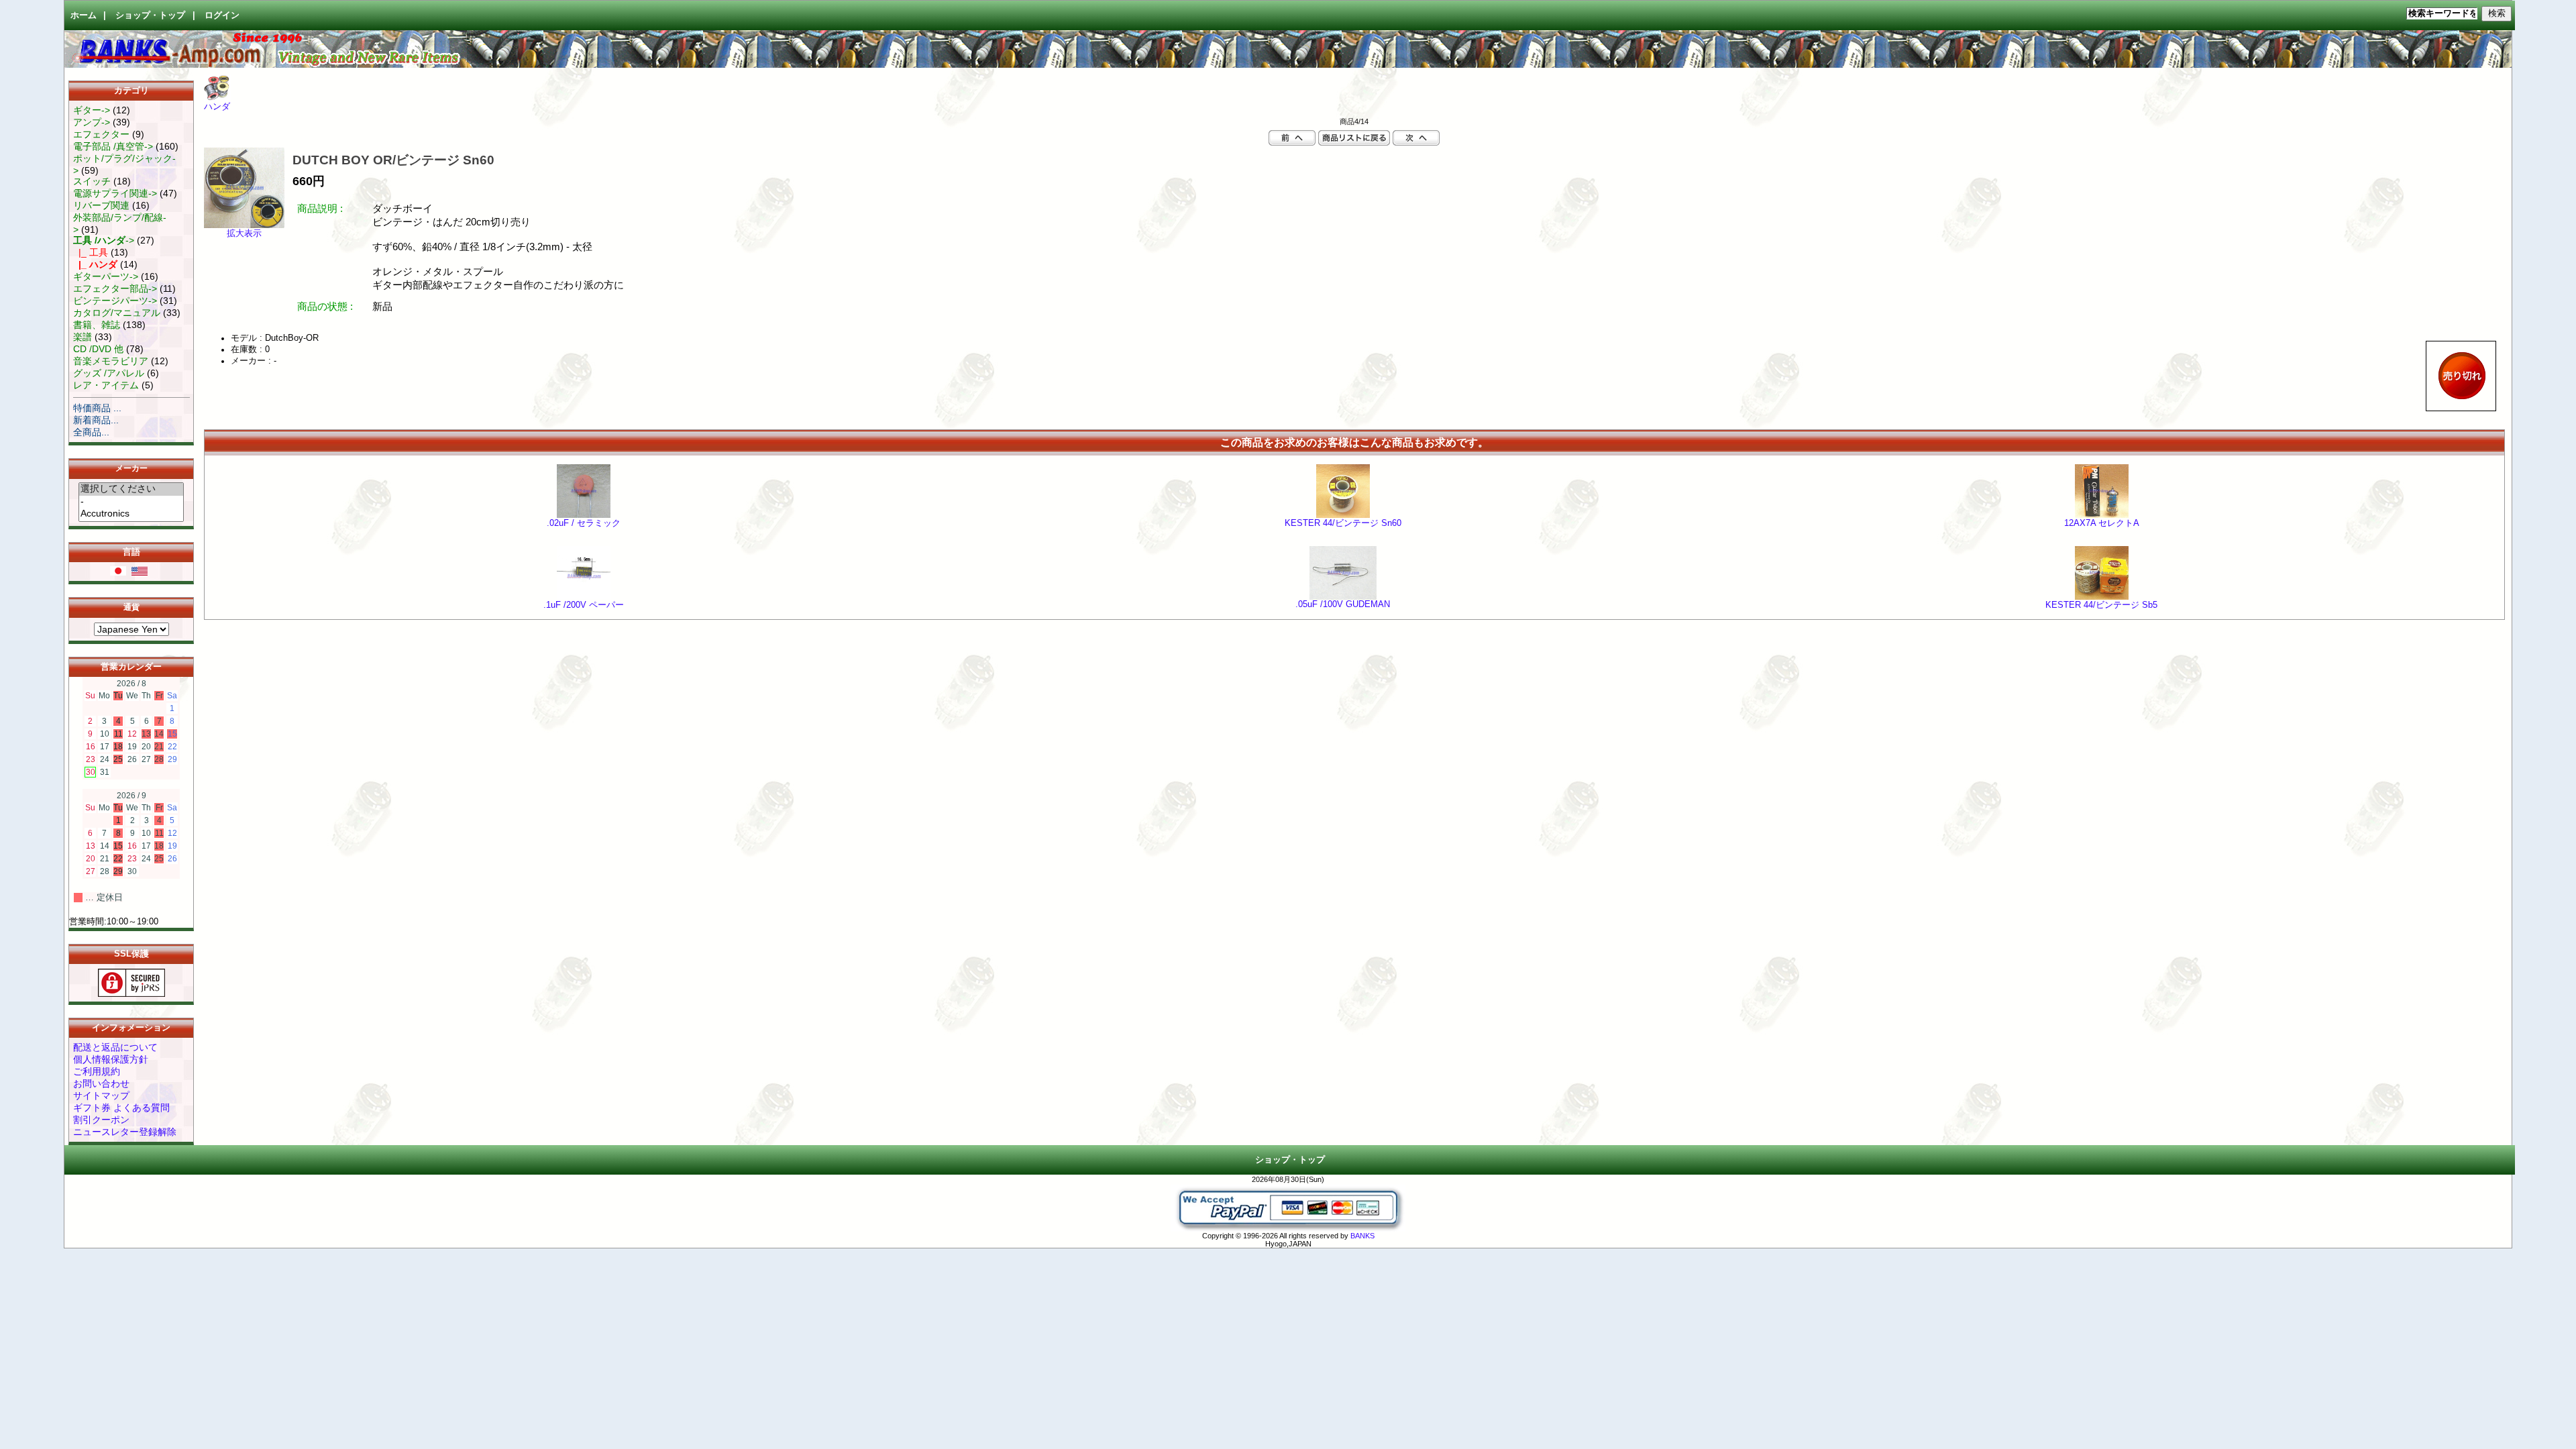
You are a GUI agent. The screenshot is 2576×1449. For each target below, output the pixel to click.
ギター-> (92, 110)
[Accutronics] (131, 514)
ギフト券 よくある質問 (121, 1108)
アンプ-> (92, 122)
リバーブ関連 (101, 205)
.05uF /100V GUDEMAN (1343, 604)
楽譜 (83, 337)
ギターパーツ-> (106, 276)
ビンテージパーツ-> (115, 301)
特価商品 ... (97, 408)
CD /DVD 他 (98, 349)
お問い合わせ (101, 1083)
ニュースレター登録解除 (125, 1132)
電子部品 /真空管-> (113, 146)
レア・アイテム (106, 385)
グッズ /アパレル (109, 373)
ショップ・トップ (150, 15)
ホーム (84, 15)
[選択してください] (131, 489)
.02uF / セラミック (584, 523)
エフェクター (101, 134)
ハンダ (217, 107)
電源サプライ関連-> (115, 193)
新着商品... (96, 420)
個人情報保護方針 (111, 1059)
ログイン (222, 15)
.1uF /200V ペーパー (584, 605)
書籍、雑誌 (97, 325)
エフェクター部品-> (115, 288)
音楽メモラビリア (111, 361)
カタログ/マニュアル (117, 313)
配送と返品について (115, 1047)
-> (104, 240)
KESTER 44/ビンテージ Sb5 (2101, 605)
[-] (131, 502)
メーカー (131, 469)
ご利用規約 (97, 1071)
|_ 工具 (91, 252)
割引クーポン (101, 1120)
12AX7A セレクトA (2102, 523)
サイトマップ (101, 1095)
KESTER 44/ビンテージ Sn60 (1343, 523)
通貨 (131, 608)
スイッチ (92, 181)
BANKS (1362, 1236)
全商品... (91, 432)
